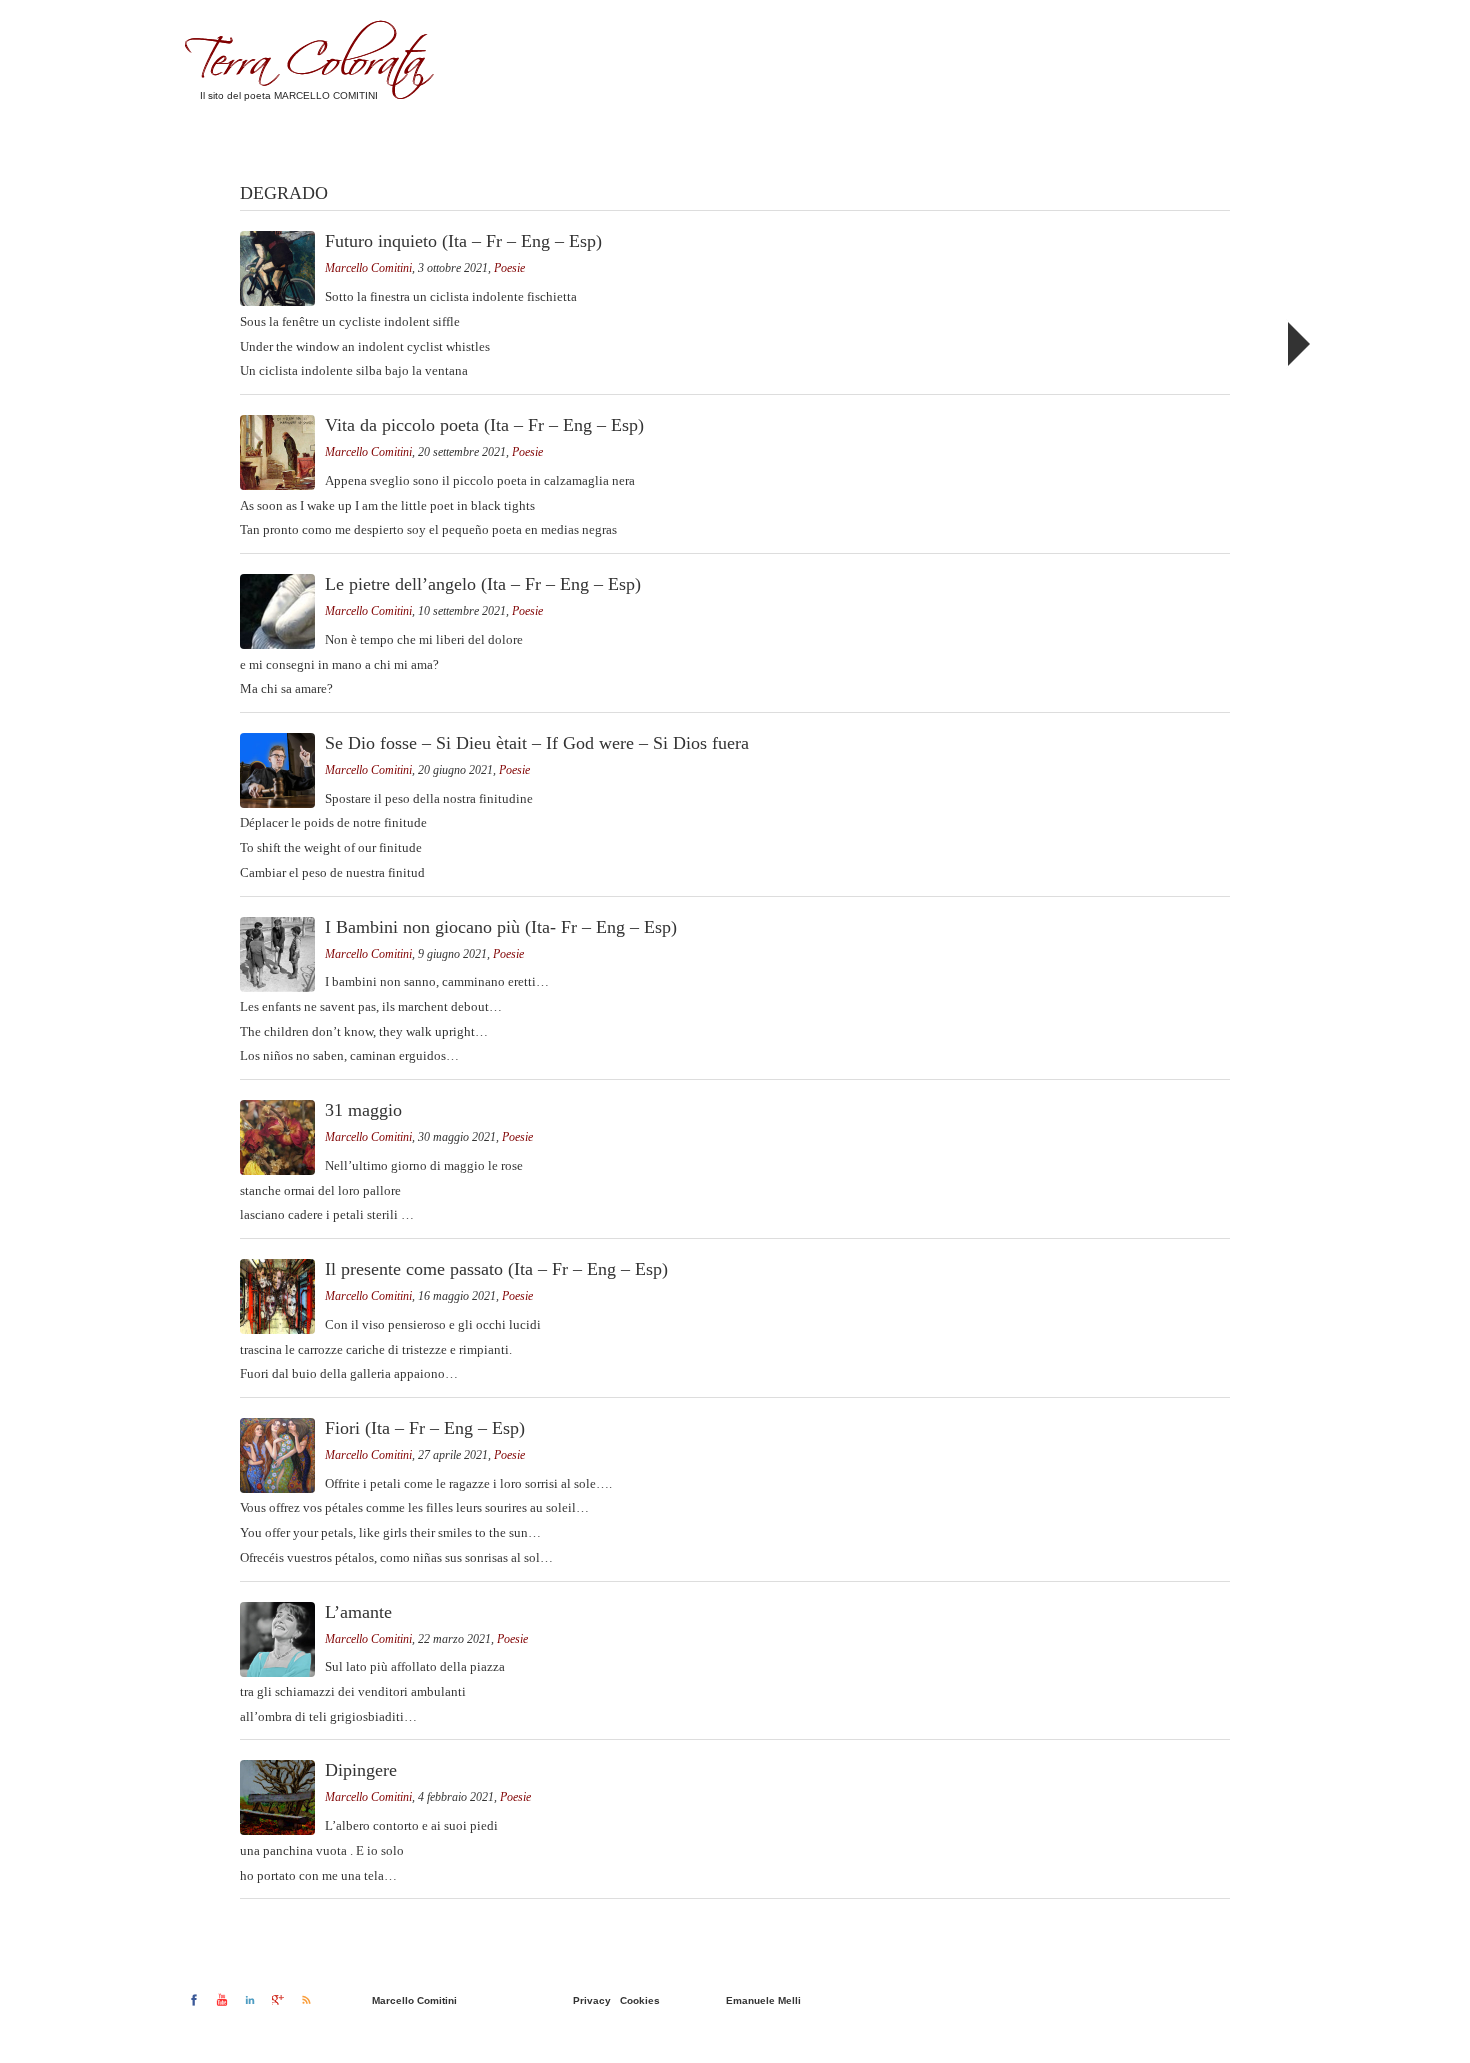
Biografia (972, 95)
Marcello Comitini (368, 268)
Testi (1047, 95)
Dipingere (361, 1770)
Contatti (1186, 95)
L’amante (358, 1612)
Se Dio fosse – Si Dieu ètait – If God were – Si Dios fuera (537, 743)
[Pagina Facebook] (194, 2000)
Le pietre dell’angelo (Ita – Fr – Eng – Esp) (483, 584)
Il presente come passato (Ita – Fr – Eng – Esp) (496, 1269)
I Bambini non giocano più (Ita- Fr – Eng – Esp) (501, 927)
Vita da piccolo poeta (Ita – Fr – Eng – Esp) (484, 425)
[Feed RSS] (306, 2000)
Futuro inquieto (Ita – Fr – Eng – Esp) (463, 241)
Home (896, 95)
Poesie (509, 268)
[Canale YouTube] (222, 2000)
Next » (1297, 344)
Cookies (640, 2000)
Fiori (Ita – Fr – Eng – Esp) (425, 1428)
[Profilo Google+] (278, 2000)
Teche (1112, 95)
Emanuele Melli (763, 2000)
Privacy (592, 2000)
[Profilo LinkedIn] (250, 2000)
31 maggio (363, 1110)
